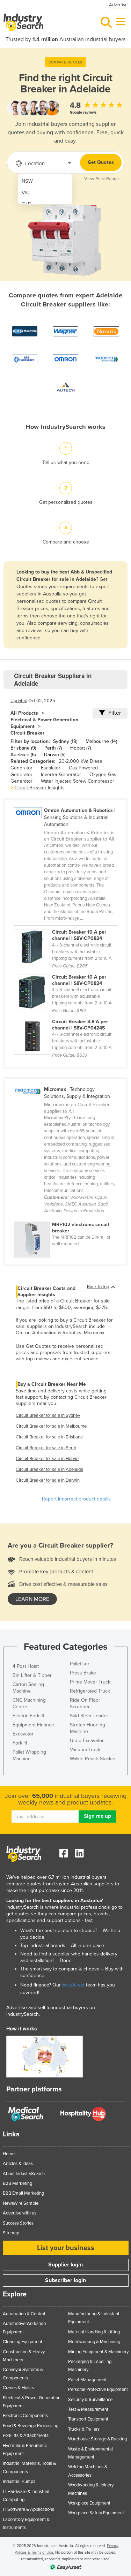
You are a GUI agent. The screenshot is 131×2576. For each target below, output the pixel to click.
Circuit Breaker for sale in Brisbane (49, 1437)
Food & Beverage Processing (31, 2426)
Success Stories (18, 2223)
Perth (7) (53, 748)
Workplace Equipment (89, 2503)
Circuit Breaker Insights (39, 788)
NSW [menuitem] (27, 181)
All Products (24, 713)
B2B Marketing (17, 2183)
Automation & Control (24, 2314)
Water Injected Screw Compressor (78, 781)
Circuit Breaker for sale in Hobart (47, 1459)
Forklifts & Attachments (26, 2436)
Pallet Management (87, 2380)
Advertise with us (20, 2213)
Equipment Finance (33, 1725)
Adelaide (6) (23, 755)
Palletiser (80, 1664)
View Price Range (101, 179)
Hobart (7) (81, 748)
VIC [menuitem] (26, 193)
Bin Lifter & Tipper (32, 1675)
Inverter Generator (61, 774)
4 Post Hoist (26, 1666)
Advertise (118, 5)
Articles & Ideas (18, 2164)
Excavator (23, 1734)
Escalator (51, 768)
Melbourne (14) (101, 741)
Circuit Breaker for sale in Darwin (48, 1480)
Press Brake (83, 1673)
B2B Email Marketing (23, 2193)
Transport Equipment (88, 2419)
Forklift (20, 1743)
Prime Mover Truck (90, 1682)
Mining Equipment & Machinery (98, 2352)
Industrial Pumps (19, 2482)
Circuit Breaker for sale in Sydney (48, 1415)
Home (9, 2154)
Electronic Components (25, 2416)
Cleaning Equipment (23, 2342)
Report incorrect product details (76, 1499)
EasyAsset (73, 1985)
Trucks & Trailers (84, 2429)
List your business (66, 2248)
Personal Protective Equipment (98, 2389)
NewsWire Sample (21, 2203)
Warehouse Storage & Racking (97, 2439)
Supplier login (65, 2265)
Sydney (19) (65, 741)
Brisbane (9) (23, 748)
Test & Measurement (88, 2409)
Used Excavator (87, 1741)
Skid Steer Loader (89, 1716)
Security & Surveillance (90, 2400)
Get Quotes (101, 162)
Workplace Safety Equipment (96, 2513)
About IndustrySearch (24, 2174)
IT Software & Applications (28, 2509)
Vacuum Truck (85, 1750)
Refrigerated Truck (90, 1691)
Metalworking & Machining (94, 2342)
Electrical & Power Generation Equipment (44, 723)
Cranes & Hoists (18, 2388)
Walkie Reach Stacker (93, 1759)
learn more (32, 1599)
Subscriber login (65, 2280)
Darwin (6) (55, 755)
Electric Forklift (28, 1716)
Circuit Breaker (27, 733)
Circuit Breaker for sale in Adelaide (49, 1469)
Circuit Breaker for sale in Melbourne (51, 1426)
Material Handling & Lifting (94, 2332)
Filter (115, 713)
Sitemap (11, 2233)
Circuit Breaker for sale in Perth (46, 1448)
